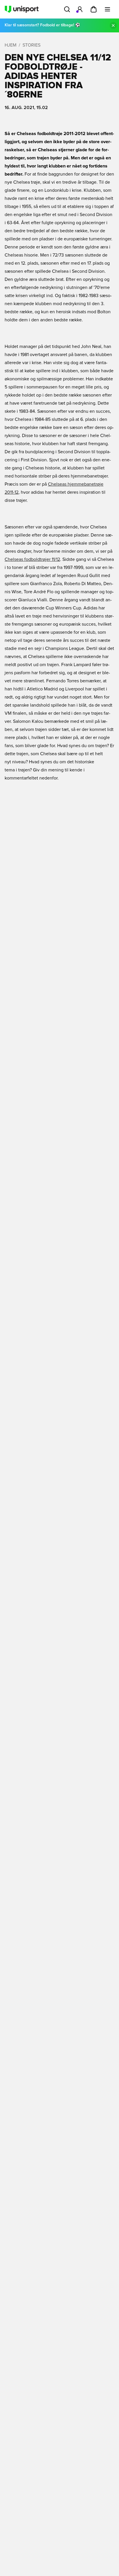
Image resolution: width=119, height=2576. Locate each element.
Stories (31, 45)
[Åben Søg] (67, 9)
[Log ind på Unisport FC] (80, 9)
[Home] (22, 9)
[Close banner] (113, 25)
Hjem (11, 45)
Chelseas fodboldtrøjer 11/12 (32, 559)
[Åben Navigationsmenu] (107, 9)
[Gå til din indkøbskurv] (94, 9)
